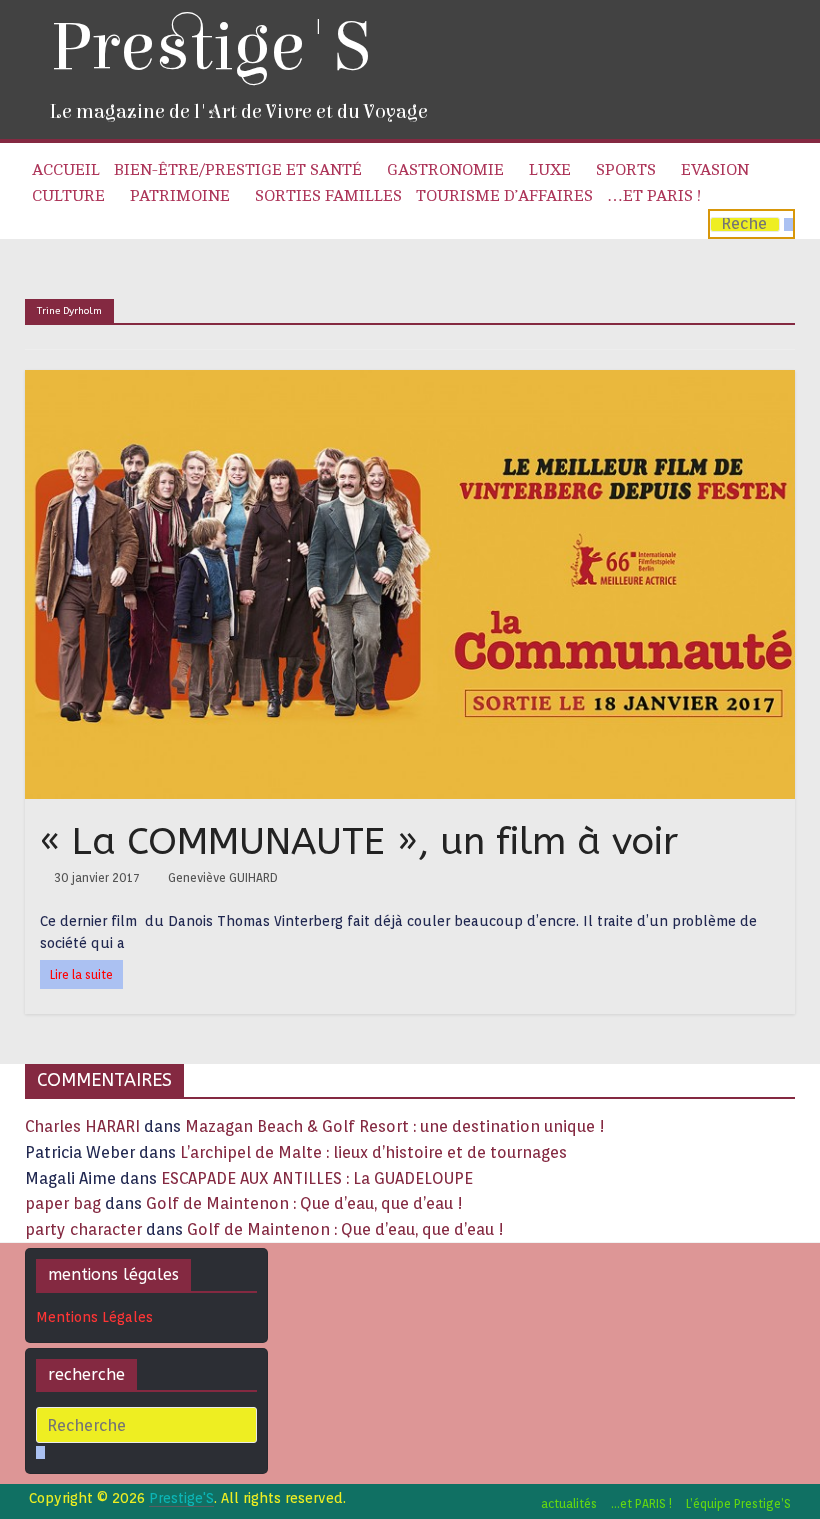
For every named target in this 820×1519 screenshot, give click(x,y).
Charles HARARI (82, 1126)
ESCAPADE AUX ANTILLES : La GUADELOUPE (317, 1178)
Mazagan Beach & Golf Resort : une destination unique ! (395, 1126)
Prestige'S (210, 47)
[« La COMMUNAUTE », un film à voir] (410, 382)
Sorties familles (328, 196)
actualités (569, 1503)
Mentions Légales (94, 1317)
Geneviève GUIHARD (223, 877)
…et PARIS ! (654, 196)
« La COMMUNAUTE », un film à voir (359, 841)
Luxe (550, 170)
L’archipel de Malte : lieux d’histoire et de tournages (375, 1152)
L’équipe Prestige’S (738, 1503)
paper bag (63, 1203)
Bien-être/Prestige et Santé (238, 170)
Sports (626, 170)
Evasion (715, 170)
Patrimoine (180, 196)
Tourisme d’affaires (504, 196)
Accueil (66, 170)
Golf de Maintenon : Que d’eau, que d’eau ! (304, 1203)
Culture (68, 196)
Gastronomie (445, 170)
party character (83, 1229)
